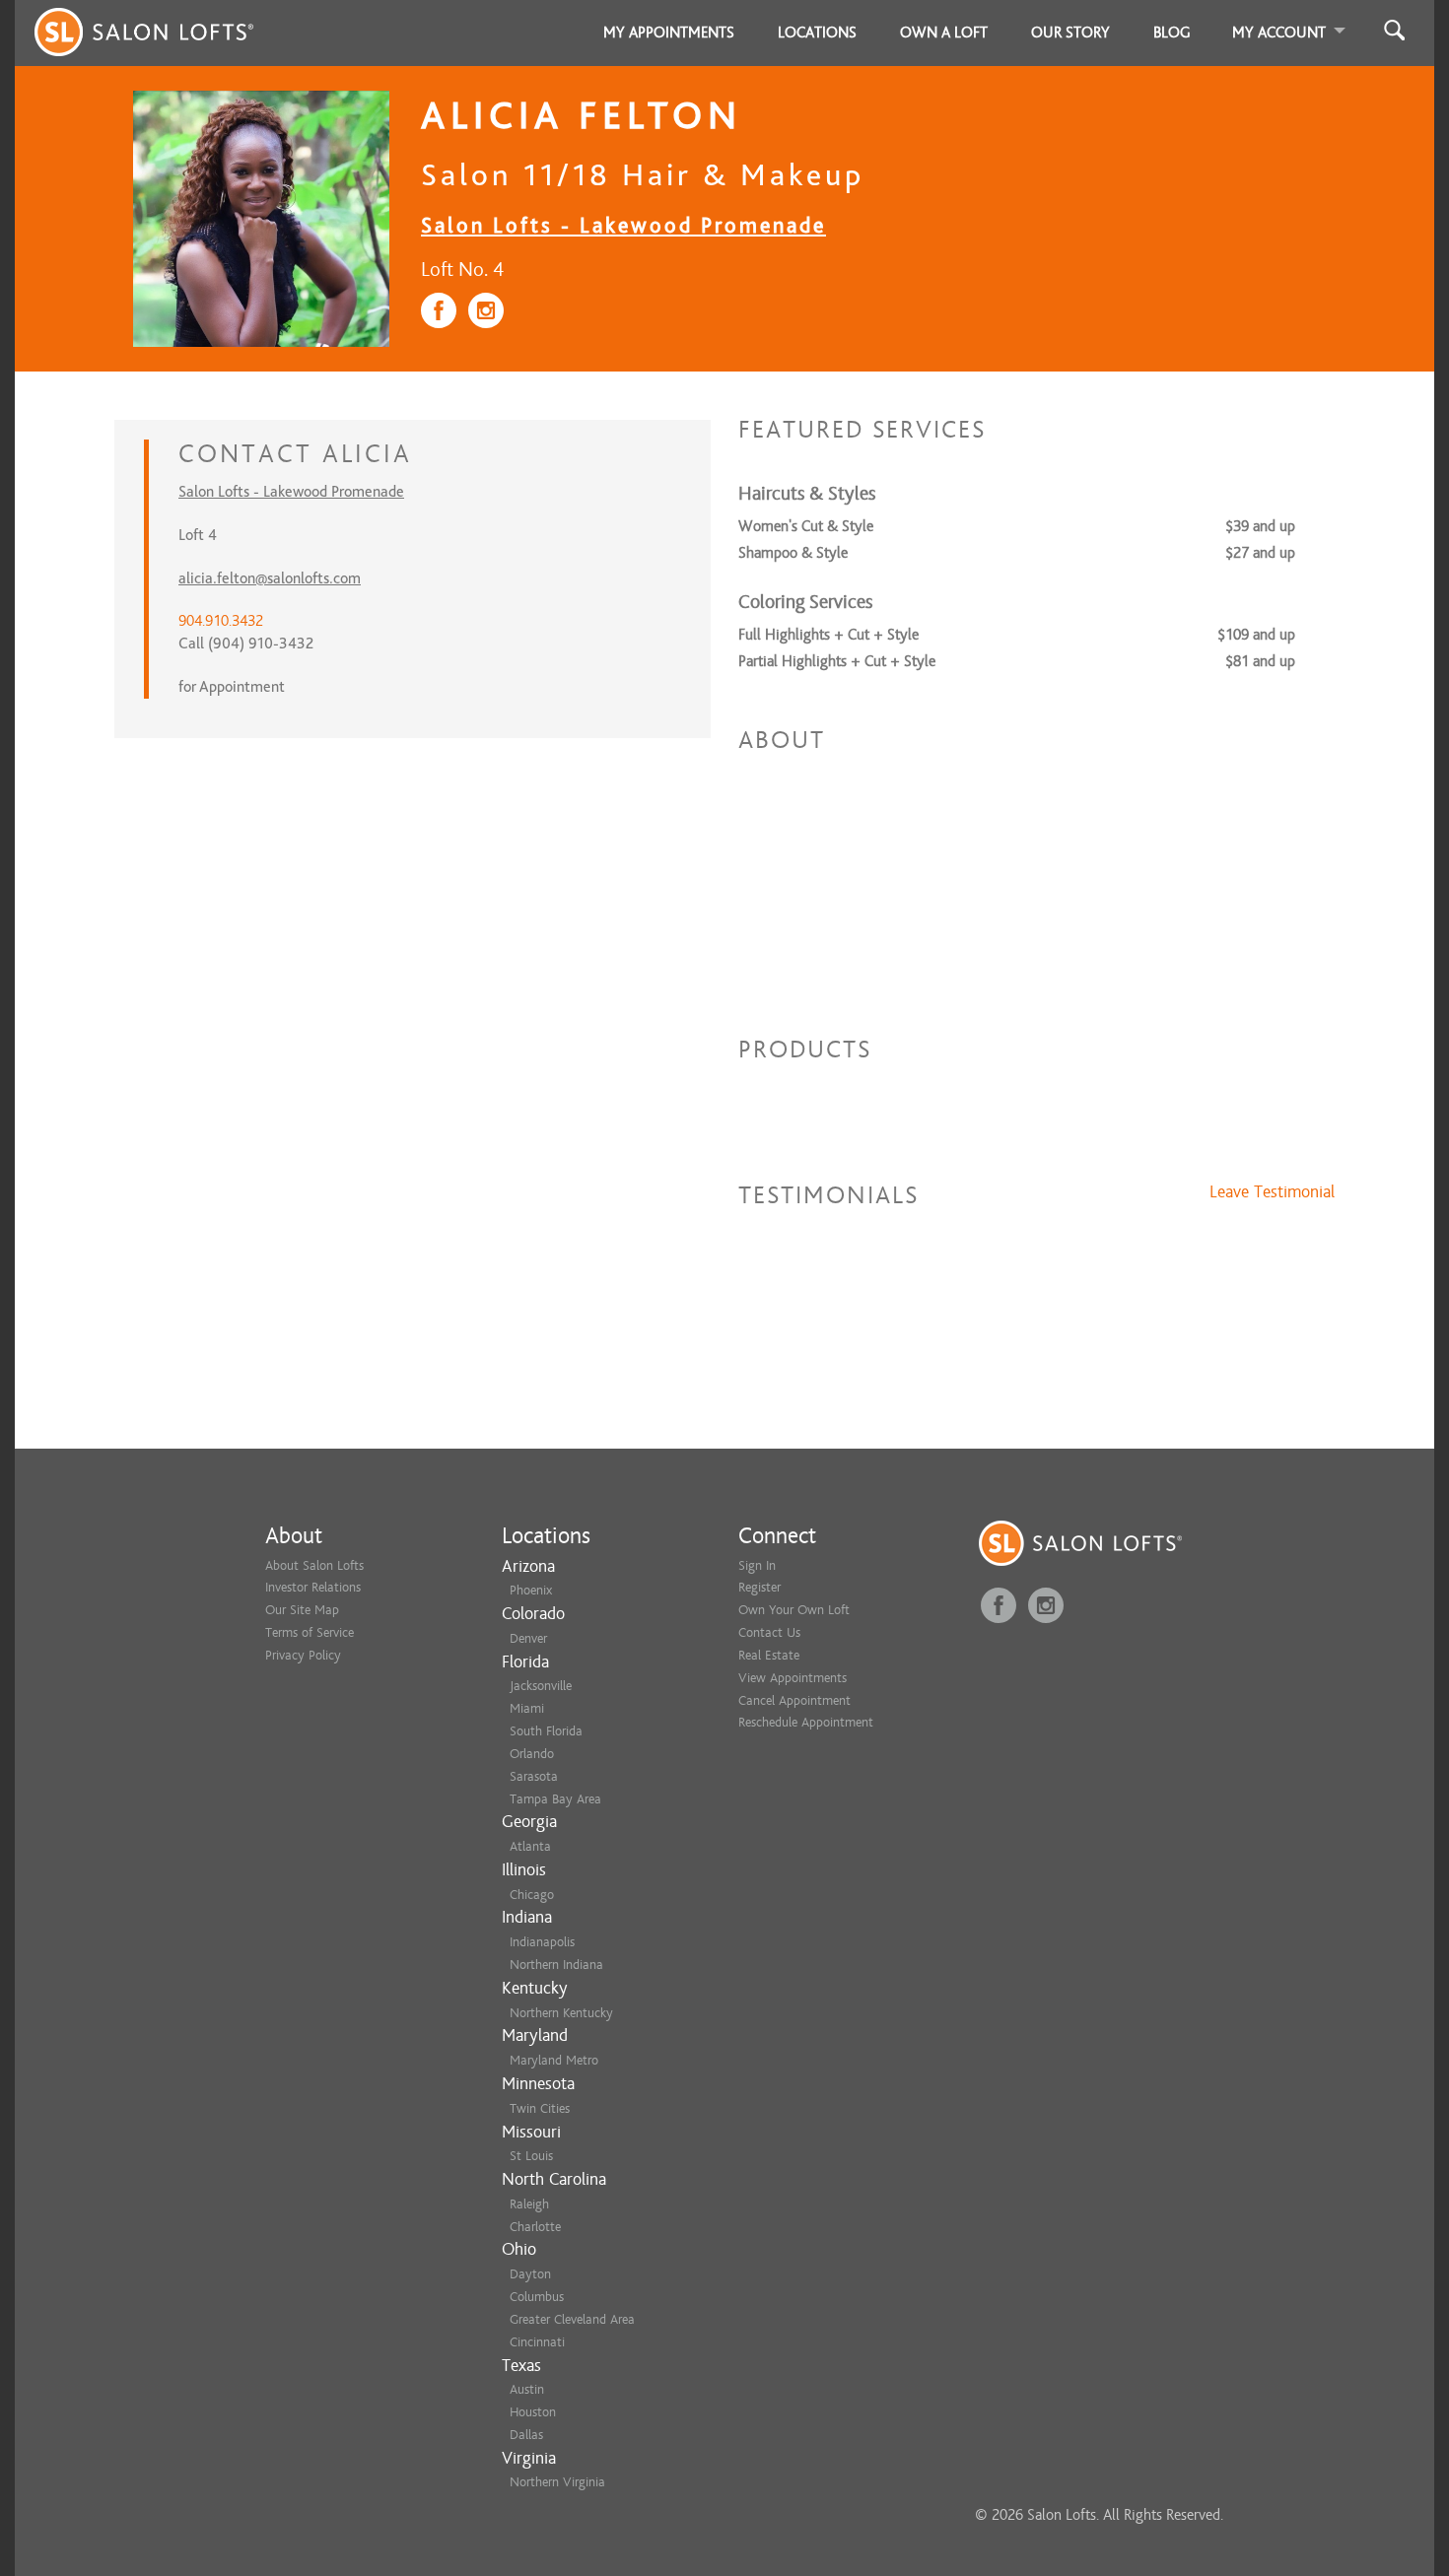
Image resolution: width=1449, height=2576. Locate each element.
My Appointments (669, 33)
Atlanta (530, 1846)
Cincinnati (537, 2342)
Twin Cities (540, 2108)
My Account (1279, 33)
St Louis (531, 2156)
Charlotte (535, 2227)
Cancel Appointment (794, 1700)
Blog (1172, 33)
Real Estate (769, 1655)
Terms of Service (310, 1632)
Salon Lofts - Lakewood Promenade (623, 225)
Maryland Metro (554, 2060)
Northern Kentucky (561, 2013)
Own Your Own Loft (794, 1610)
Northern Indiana (556, 1965)
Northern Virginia (557, 2482)
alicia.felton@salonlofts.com (270, 578)
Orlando (532, 1754)
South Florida (546, 1731)
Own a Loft (944, 33)
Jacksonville (541, 1686)
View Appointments (793, 1678)
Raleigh (529, 2204)
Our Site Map (302, 1610)
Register (759, 1587)
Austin (527, 2389)
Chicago (532, 1895)
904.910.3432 (221, 621)
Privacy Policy (303, 1655)
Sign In (757, 1565)
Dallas (526, 2435)
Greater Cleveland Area (572, 2319)
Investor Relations (313, 1587)
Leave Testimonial (1272, 1192)
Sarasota (534, 1776)
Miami (527, 1708)
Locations (817, 33)
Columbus (537, 2297)
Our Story (1070, 33)
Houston (533, 2412)
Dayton (530, 2274)
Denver (528, 1638)
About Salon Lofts (314, 1565)
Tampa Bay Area (555, 1799)
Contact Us (769, 1632)
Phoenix (531, 1590)
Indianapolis (542, 1942)
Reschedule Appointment (806, 1722)
